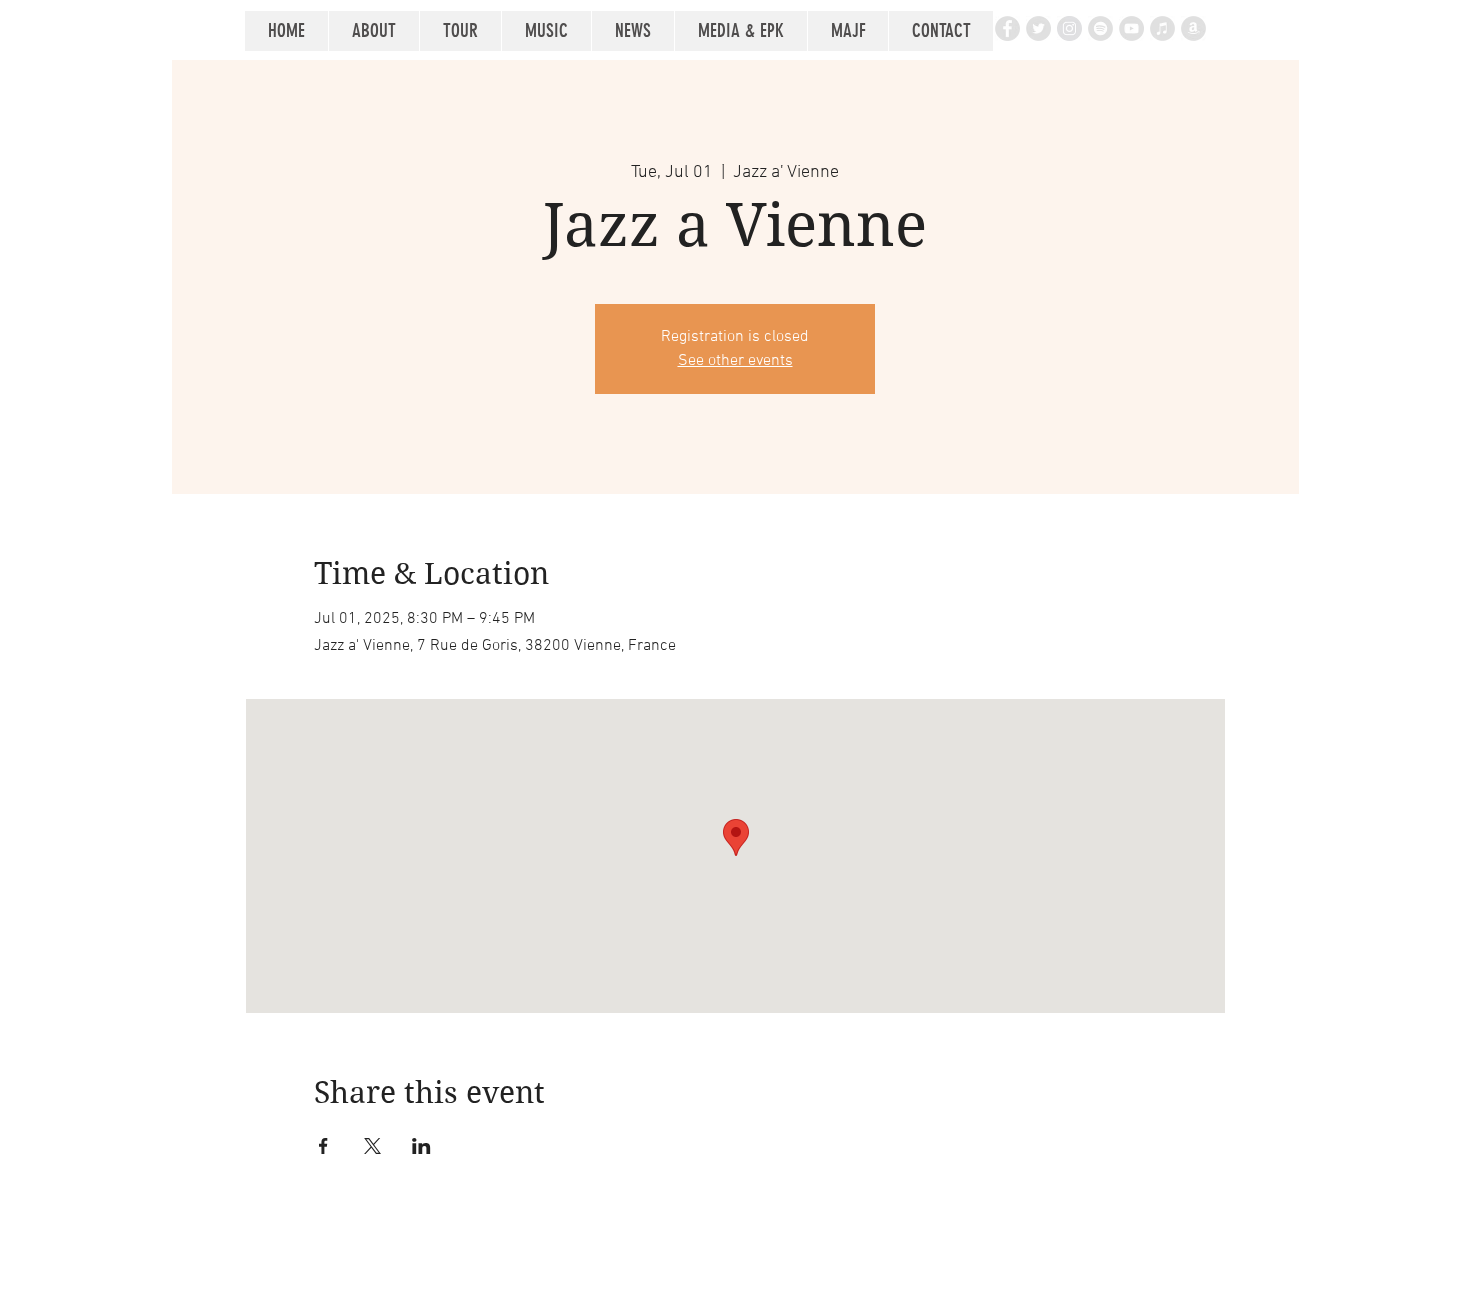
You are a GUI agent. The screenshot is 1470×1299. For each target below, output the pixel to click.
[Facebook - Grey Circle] (1007, 28)
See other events (735, 361)
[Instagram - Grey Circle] (1069, 28)
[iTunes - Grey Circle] (1162, 28)
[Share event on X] (372, 1146)
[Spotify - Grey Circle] (1100, 28)
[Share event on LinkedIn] (421, 1146)
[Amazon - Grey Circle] (1193, 28)
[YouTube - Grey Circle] (1131, 28)
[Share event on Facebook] (323, 1146)
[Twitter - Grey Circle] (1038, 28)
